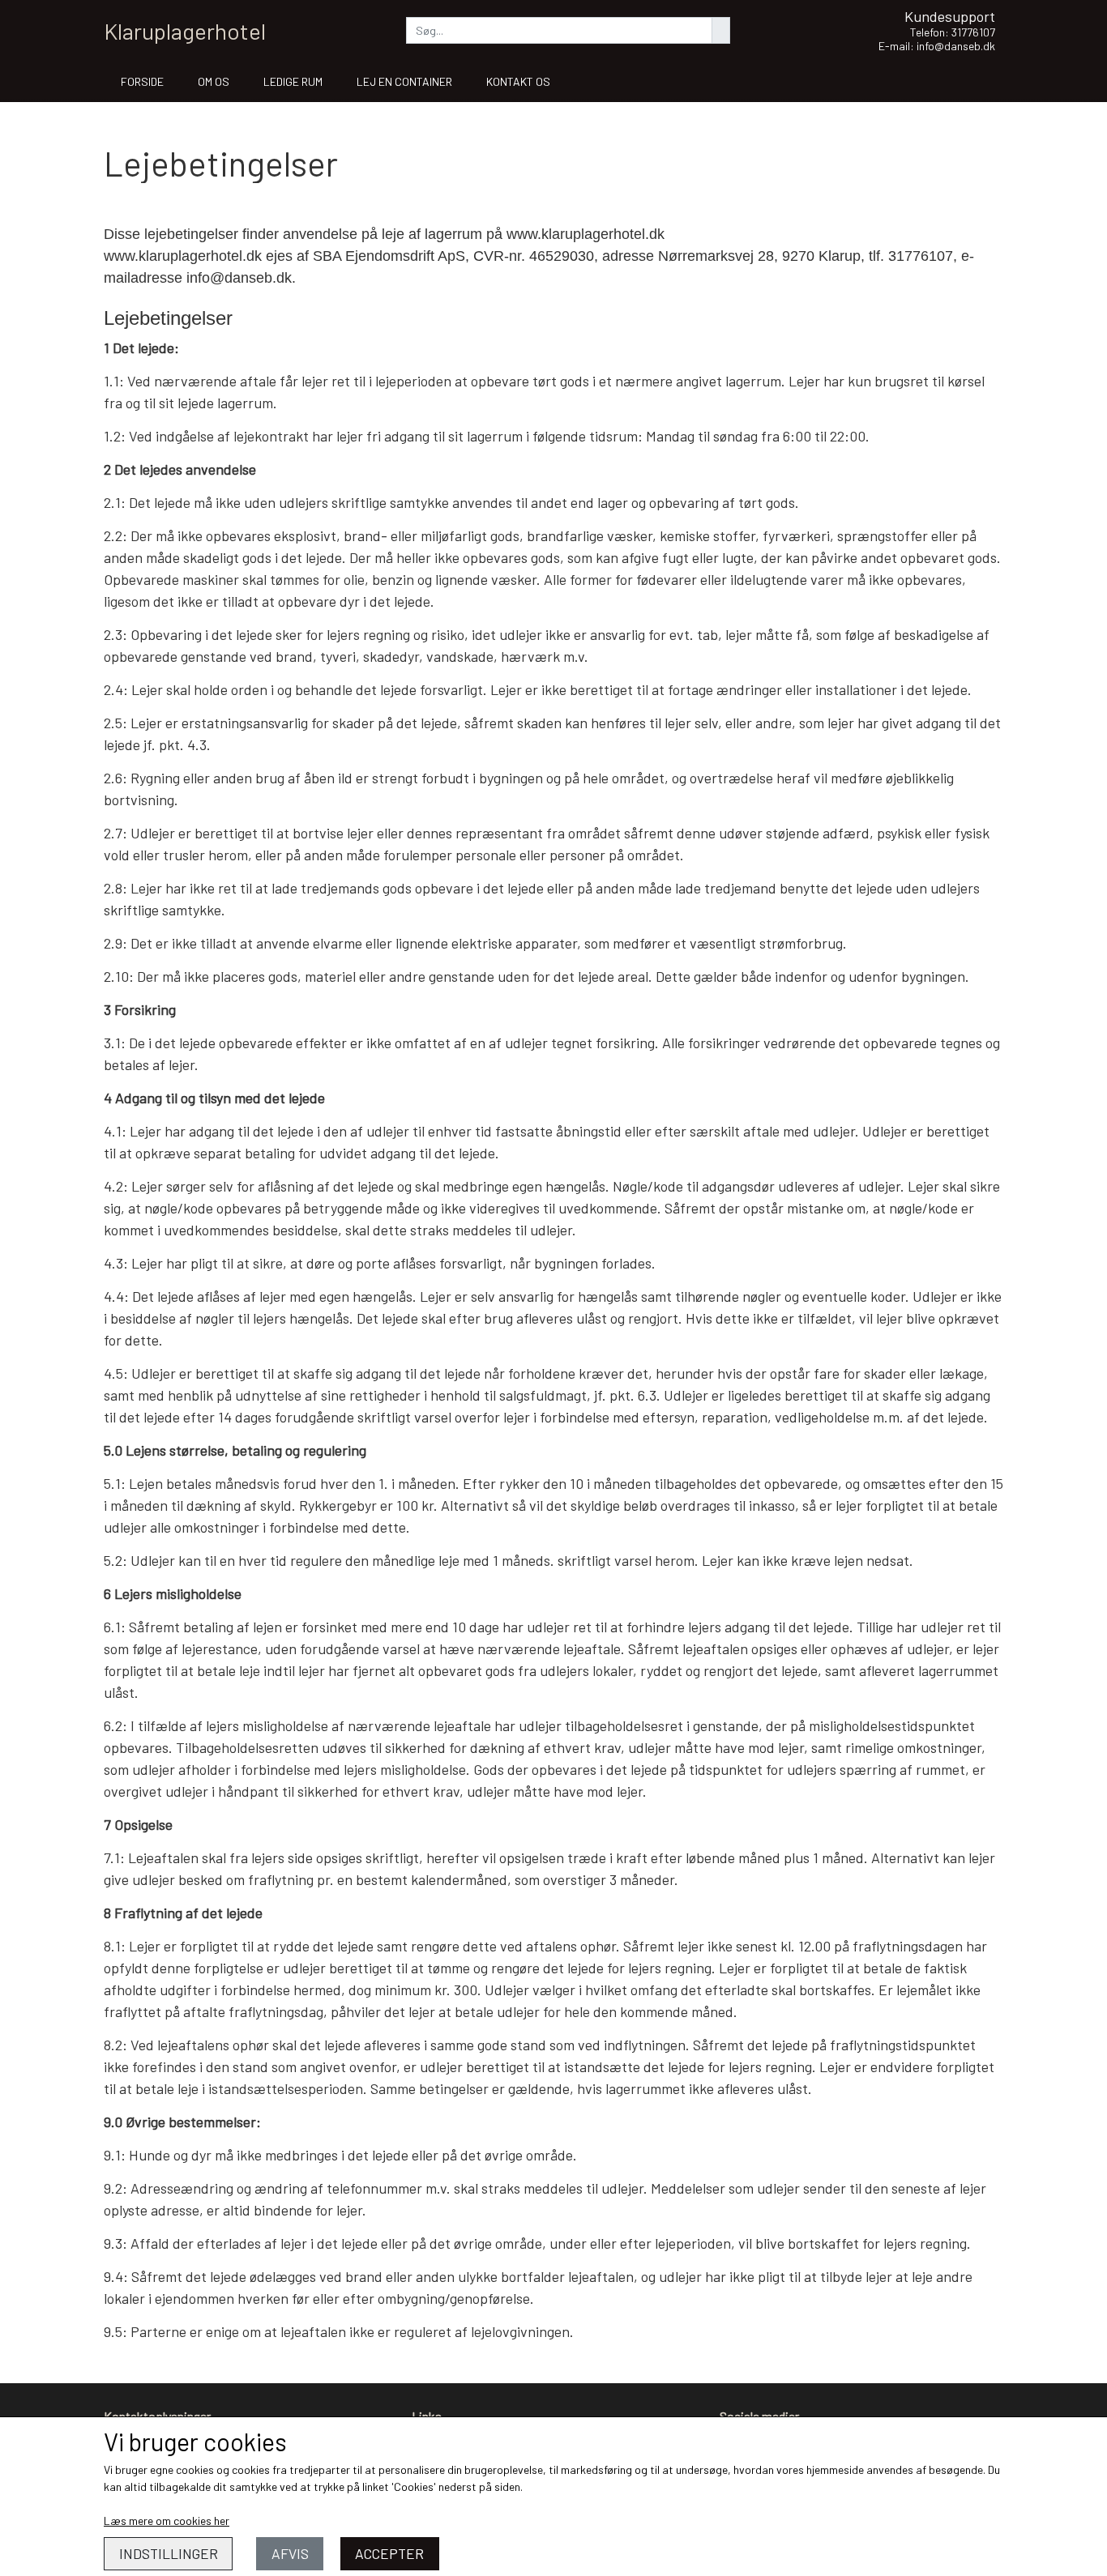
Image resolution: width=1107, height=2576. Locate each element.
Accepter (389, 2553)
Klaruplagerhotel (185, 31)
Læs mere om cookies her (167, 2521)
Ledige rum (293, 81)
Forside (142, 81)
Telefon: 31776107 (953, 32)
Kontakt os (518, 81)
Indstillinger (169, 2553)
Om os (214, 81)
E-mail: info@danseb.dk (937, 46)
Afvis (290, 2553)
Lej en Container (404, 81)
